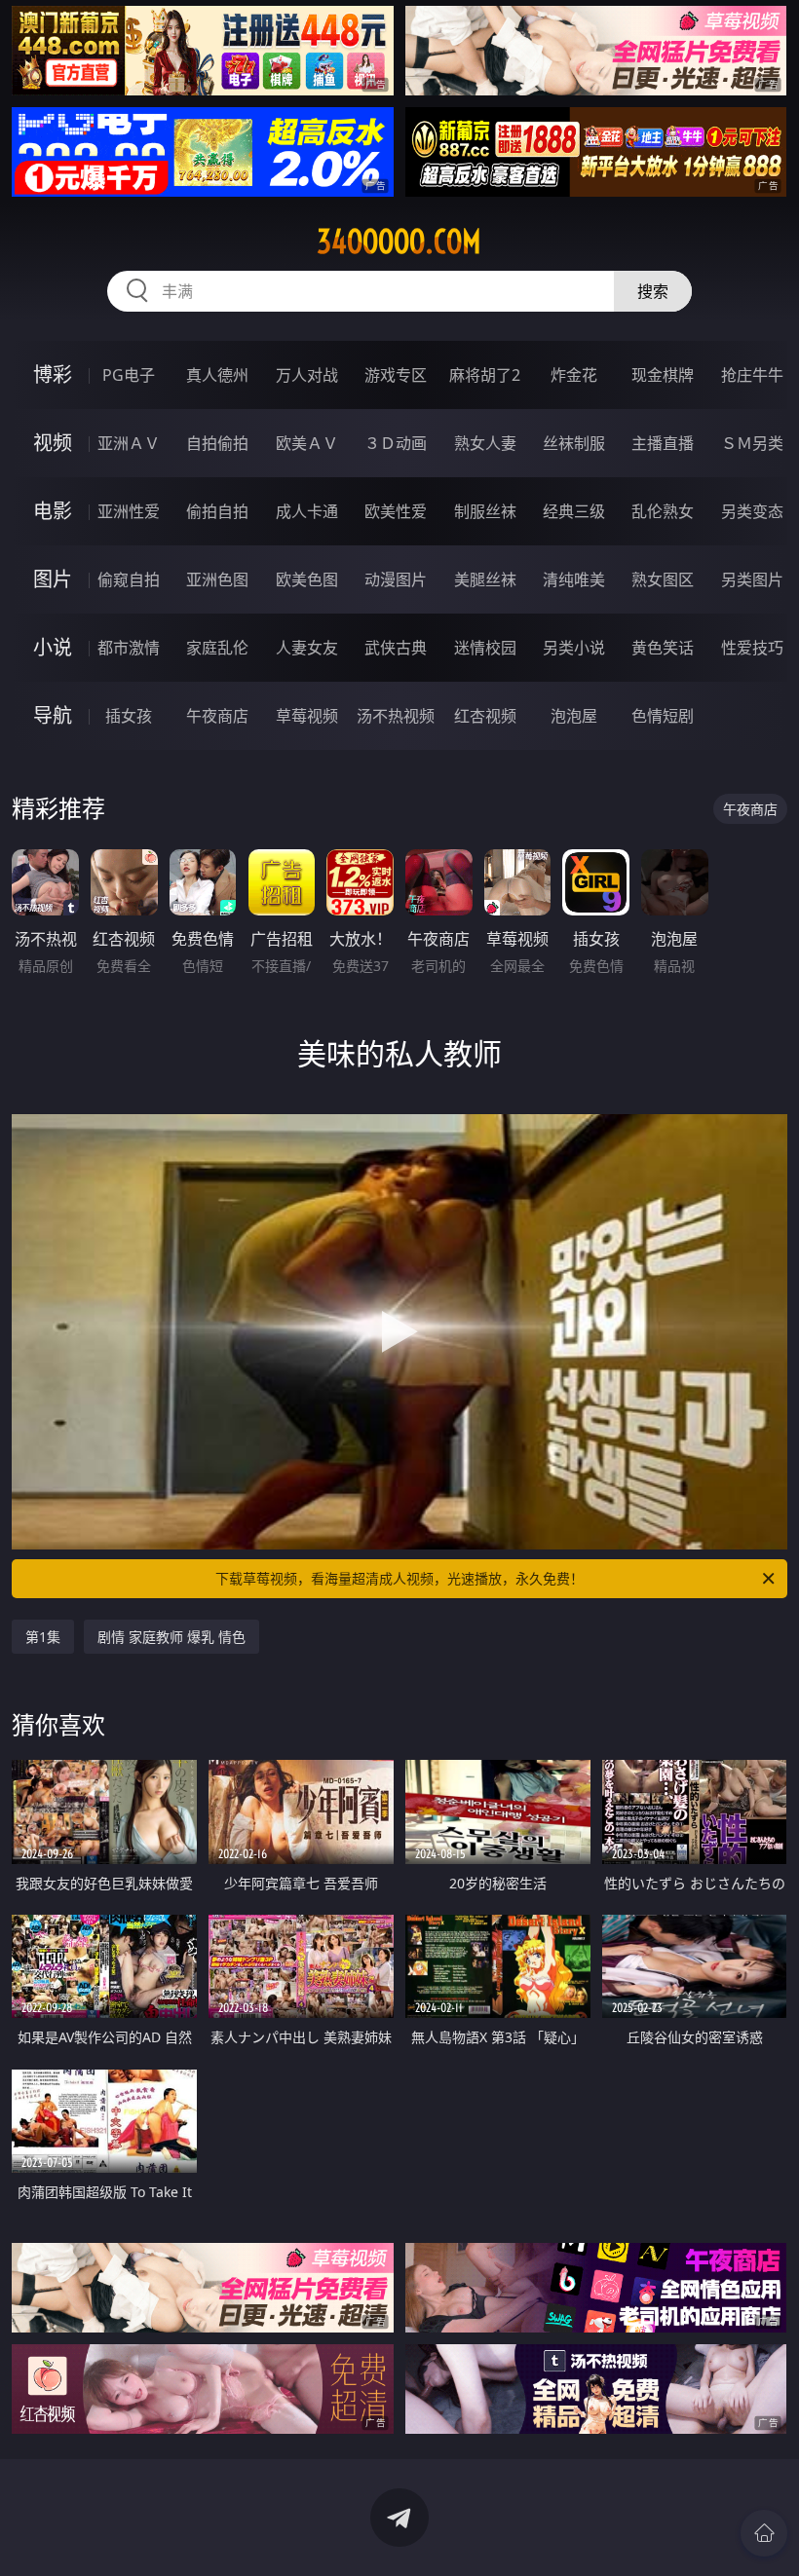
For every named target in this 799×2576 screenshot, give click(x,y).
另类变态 (752, 511)
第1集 (43, 1637)
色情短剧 (663, 716)
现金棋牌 (663, 375)
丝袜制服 (574, 443)
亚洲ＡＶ (129, 443)
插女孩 (129, 716)
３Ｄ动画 (396, 443)
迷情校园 (485, 648)
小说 (53, 647)
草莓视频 (307, 716)
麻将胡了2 (485, 375)
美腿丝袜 (485, 579)
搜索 (653, 291)
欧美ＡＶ (307, 443)
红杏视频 (485, 716)
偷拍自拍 (217, 511)
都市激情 (129, 648)
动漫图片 (396, 579)
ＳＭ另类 (752, 443)
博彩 (53, 374)
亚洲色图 (217, 579)
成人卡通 (307, 511)
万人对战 (307, 375)
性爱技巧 (752, 648)
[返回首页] (764, 2533)
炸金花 (574, 375)
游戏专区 (396, 375)
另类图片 (752, 579)
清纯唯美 (574, 579)
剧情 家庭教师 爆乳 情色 (171, 1637)
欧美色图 (307, 579)
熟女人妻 (485, 443)
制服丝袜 (485, 511)
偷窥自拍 (129, 579)
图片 (53, 579)
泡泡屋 (574, 716)
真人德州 (217, 375)
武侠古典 (396, 648)
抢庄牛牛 (752, 375)
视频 (53, 443)
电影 (53, 511)
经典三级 (574, 511)
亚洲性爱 (129, 511)
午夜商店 (217, 716)
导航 (53, 715)
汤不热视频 (396, 716)
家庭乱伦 (217, 648)
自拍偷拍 (217, 443)
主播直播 (663, 443)
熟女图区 (663, 579)
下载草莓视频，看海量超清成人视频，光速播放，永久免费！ (399, 1578)
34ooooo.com (399, 242)
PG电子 (129, 375)
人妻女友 (307, 648)
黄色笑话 (663, 648)
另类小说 (574, 648)
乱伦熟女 (663, 511)
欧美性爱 (396, 511)
